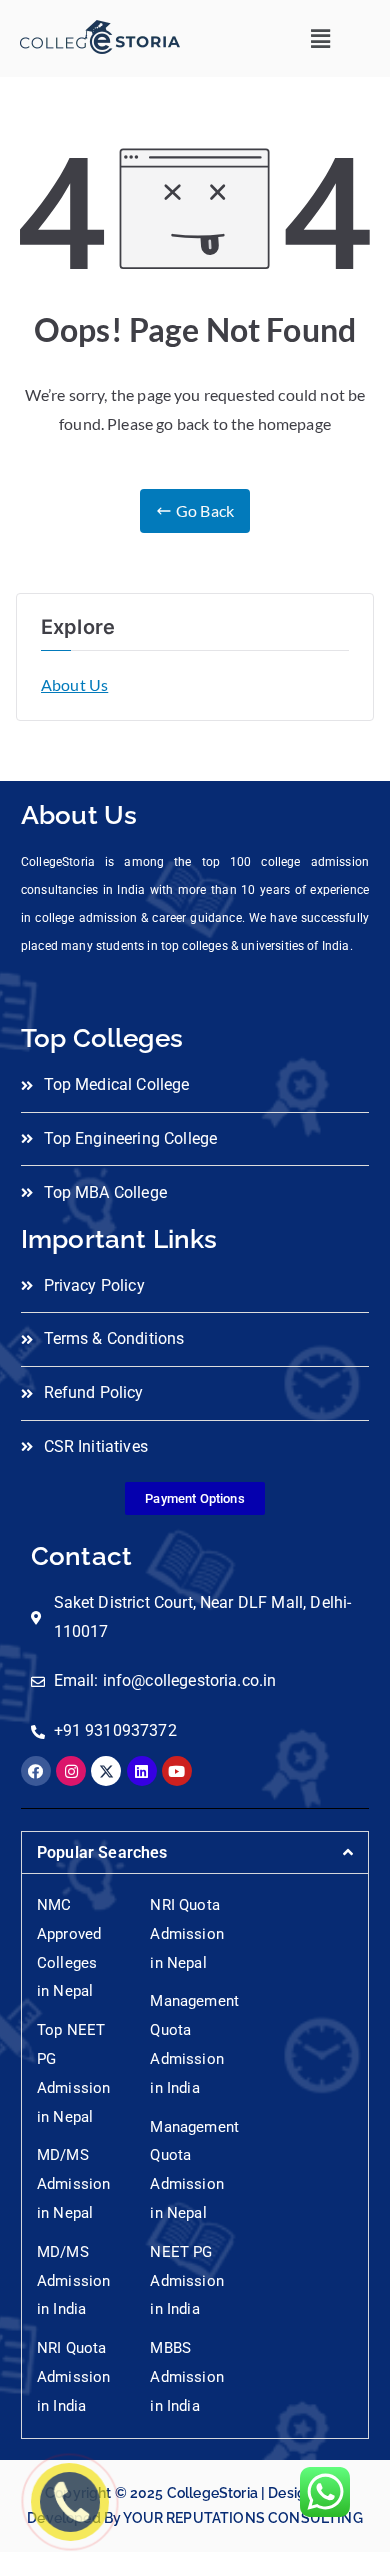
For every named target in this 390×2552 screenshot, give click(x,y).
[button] (320, 38)
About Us (74, 684)
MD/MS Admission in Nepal (73, 2184)
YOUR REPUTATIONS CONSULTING (242, 2518)
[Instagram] (71, 1771)
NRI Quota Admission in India (73, 2377)
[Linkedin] (142, 1771)
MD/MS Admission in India (73, 2281)
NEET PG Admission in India (186, 2281)
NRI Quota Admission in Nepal (186, 1934)
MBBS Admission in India (186, 2377)
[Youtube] (177, 1771)
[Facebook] (36, 1771)
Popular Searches (102, 1852)
